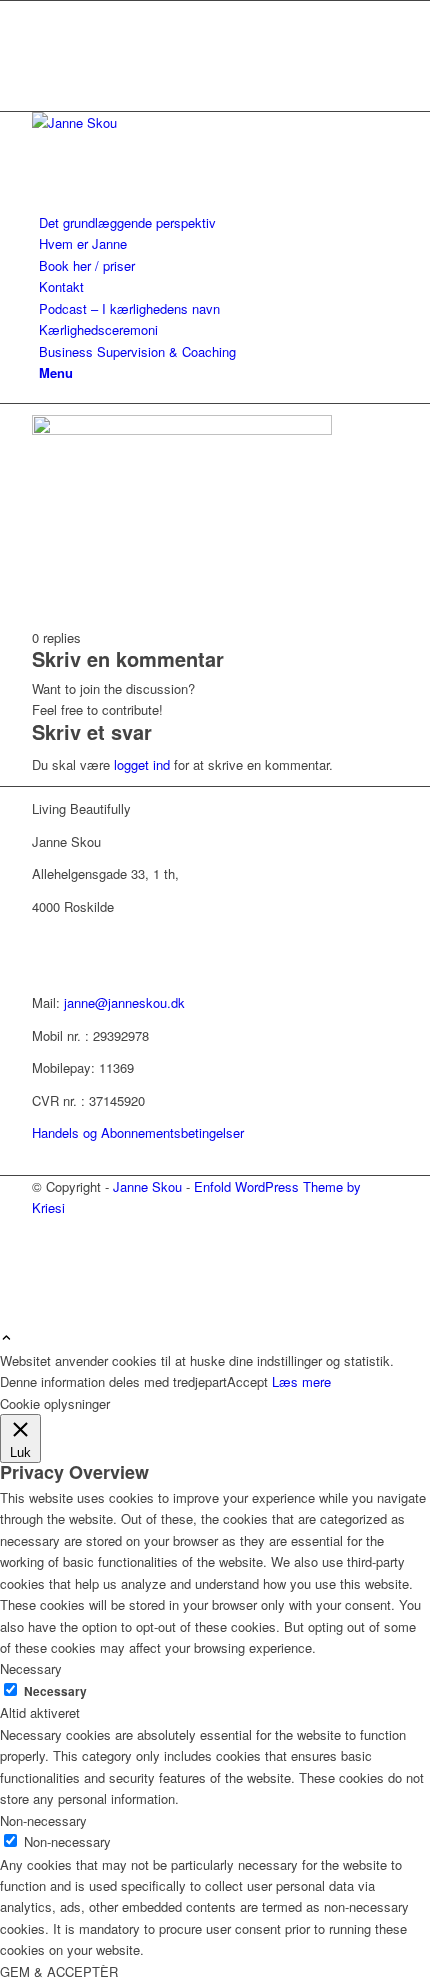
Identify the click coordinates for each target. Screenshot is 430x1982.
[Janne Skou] (182, 122)
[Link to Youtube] (44, 78)
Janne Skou (147, 1186)
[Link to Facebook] (44, 11)
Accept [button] (247, 1381)
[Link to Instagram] (44, 56)
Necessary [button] (31, 1668)
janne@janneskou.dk (124, 1002)
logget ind (142, 764)
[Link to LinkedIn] (44, 33)
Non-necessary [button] (43, 1820)
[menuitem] (218, 222)
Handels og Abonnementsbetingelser (138, 1132)
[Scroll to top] (6, 1338)
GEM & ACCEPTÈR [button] (59, 1971)
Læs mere (301, 1381)
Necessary (55, 1691)
